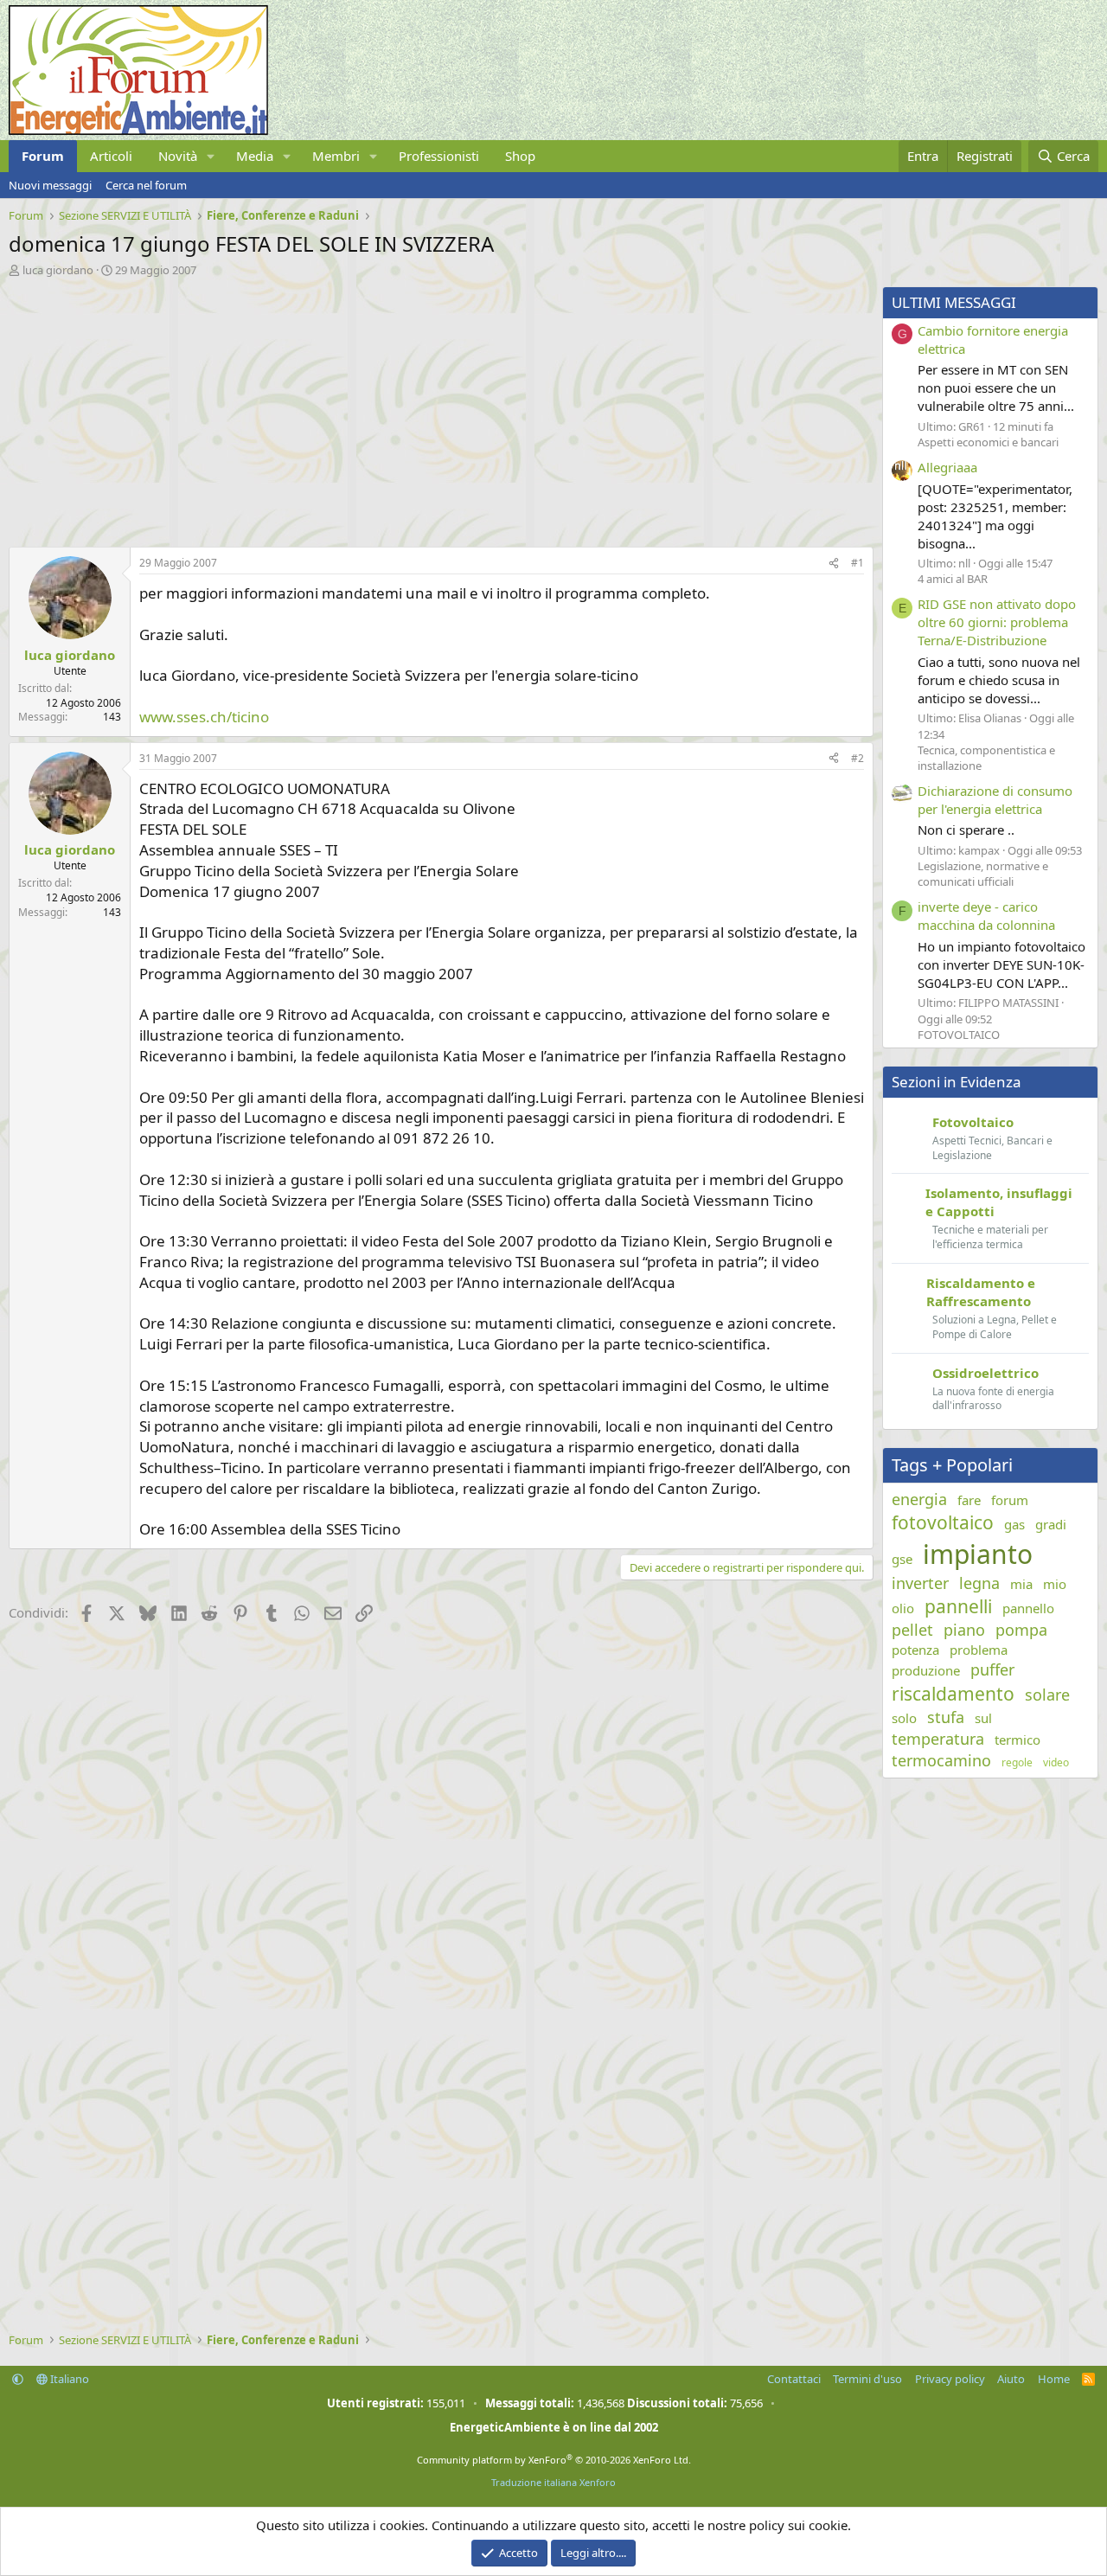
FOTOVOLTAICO (959, 1035)
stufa (946, 1717)
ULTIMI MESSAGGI (954, 302)
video (1056, 1763)
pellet (912, 1630)
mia (1021, 1584)
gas (1014, 1524)
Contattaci (794, 2379)
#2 (857, 758)
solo (904, 1718)
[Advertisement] (437, 407)
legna (979, 1583)
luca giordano (58, 270)
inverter (920, 1583)
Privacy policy (950, 2379)
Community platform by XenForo (554, 2460)
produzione (926, 1670)
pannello (1028, 1608)
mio (1055, 1584)
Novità (178, 156)
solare (1047, 1695)
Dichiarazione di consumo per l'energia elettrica (995, 800)
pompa (1021, 1630)
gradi (1051, 1524)
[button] (211, 156)
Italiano (68, 2379)
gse (902, 1559)
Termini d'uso (867, 2379)
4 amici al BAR (953, 579)
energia (919, 1499)
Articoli (111, 156)
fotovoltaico (943, 1522)
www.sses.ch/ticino (204, 717)
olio (903, 1608)
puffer (992, 1669)
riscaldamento (953, 1694)
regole (1017, 1763)
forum (1010, 1500)
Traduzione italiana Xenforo (553, 2482)
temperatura (938, 1739)
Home (1054, 2379)
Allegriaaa (947, 467)
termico (1017, 1740)
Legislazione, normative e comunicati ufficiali (983, 874)
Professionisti (439, 156)
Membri (336, 156)
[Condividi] (834, 564)
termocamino (941, 1760)
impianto (978, 1554)
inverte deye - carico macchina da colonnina (986, 916)
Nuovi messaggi (50, 185)
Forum (43, 156)
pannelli (958, 1606)
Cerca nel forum (146, 185)
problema (979, 1650)
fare (969, 1500)
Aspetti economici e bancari (988, 442)
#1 (857, 563)
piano (964, 1630)
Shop (520, 156)
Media (255, 156)
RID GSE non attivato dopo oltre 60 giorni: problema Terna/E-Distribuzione (997, 622)
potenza (915, 1650)
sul (983, 1718)
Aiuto (1011, 2379)
